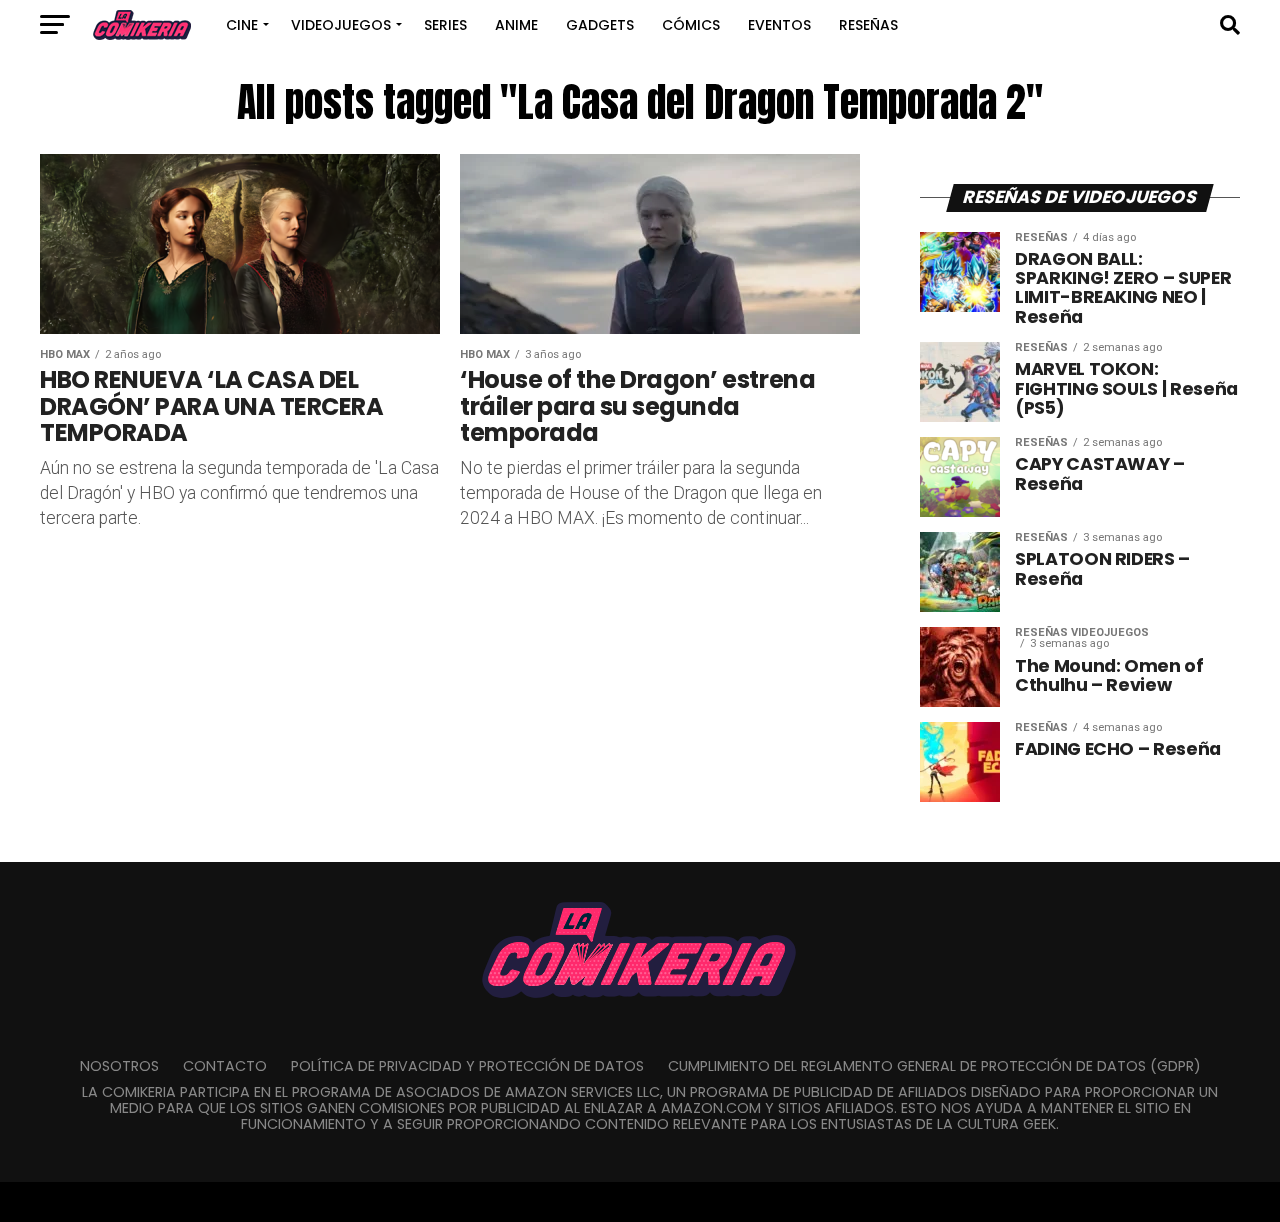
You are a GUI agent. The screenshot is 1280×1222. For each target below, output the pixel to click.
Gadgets (600, 25)
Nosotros (119, 1066)
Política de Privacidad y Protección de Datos (467, 1066)
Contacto (225, 1066)
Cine (242, 25)
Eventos (779, 25)
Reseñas (868, 25)
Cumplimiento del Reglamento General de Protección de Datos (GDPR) (934, 1066)
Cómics (691, 25)
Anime (516, 25)
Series (445, 25)
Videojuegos (341, 25)
